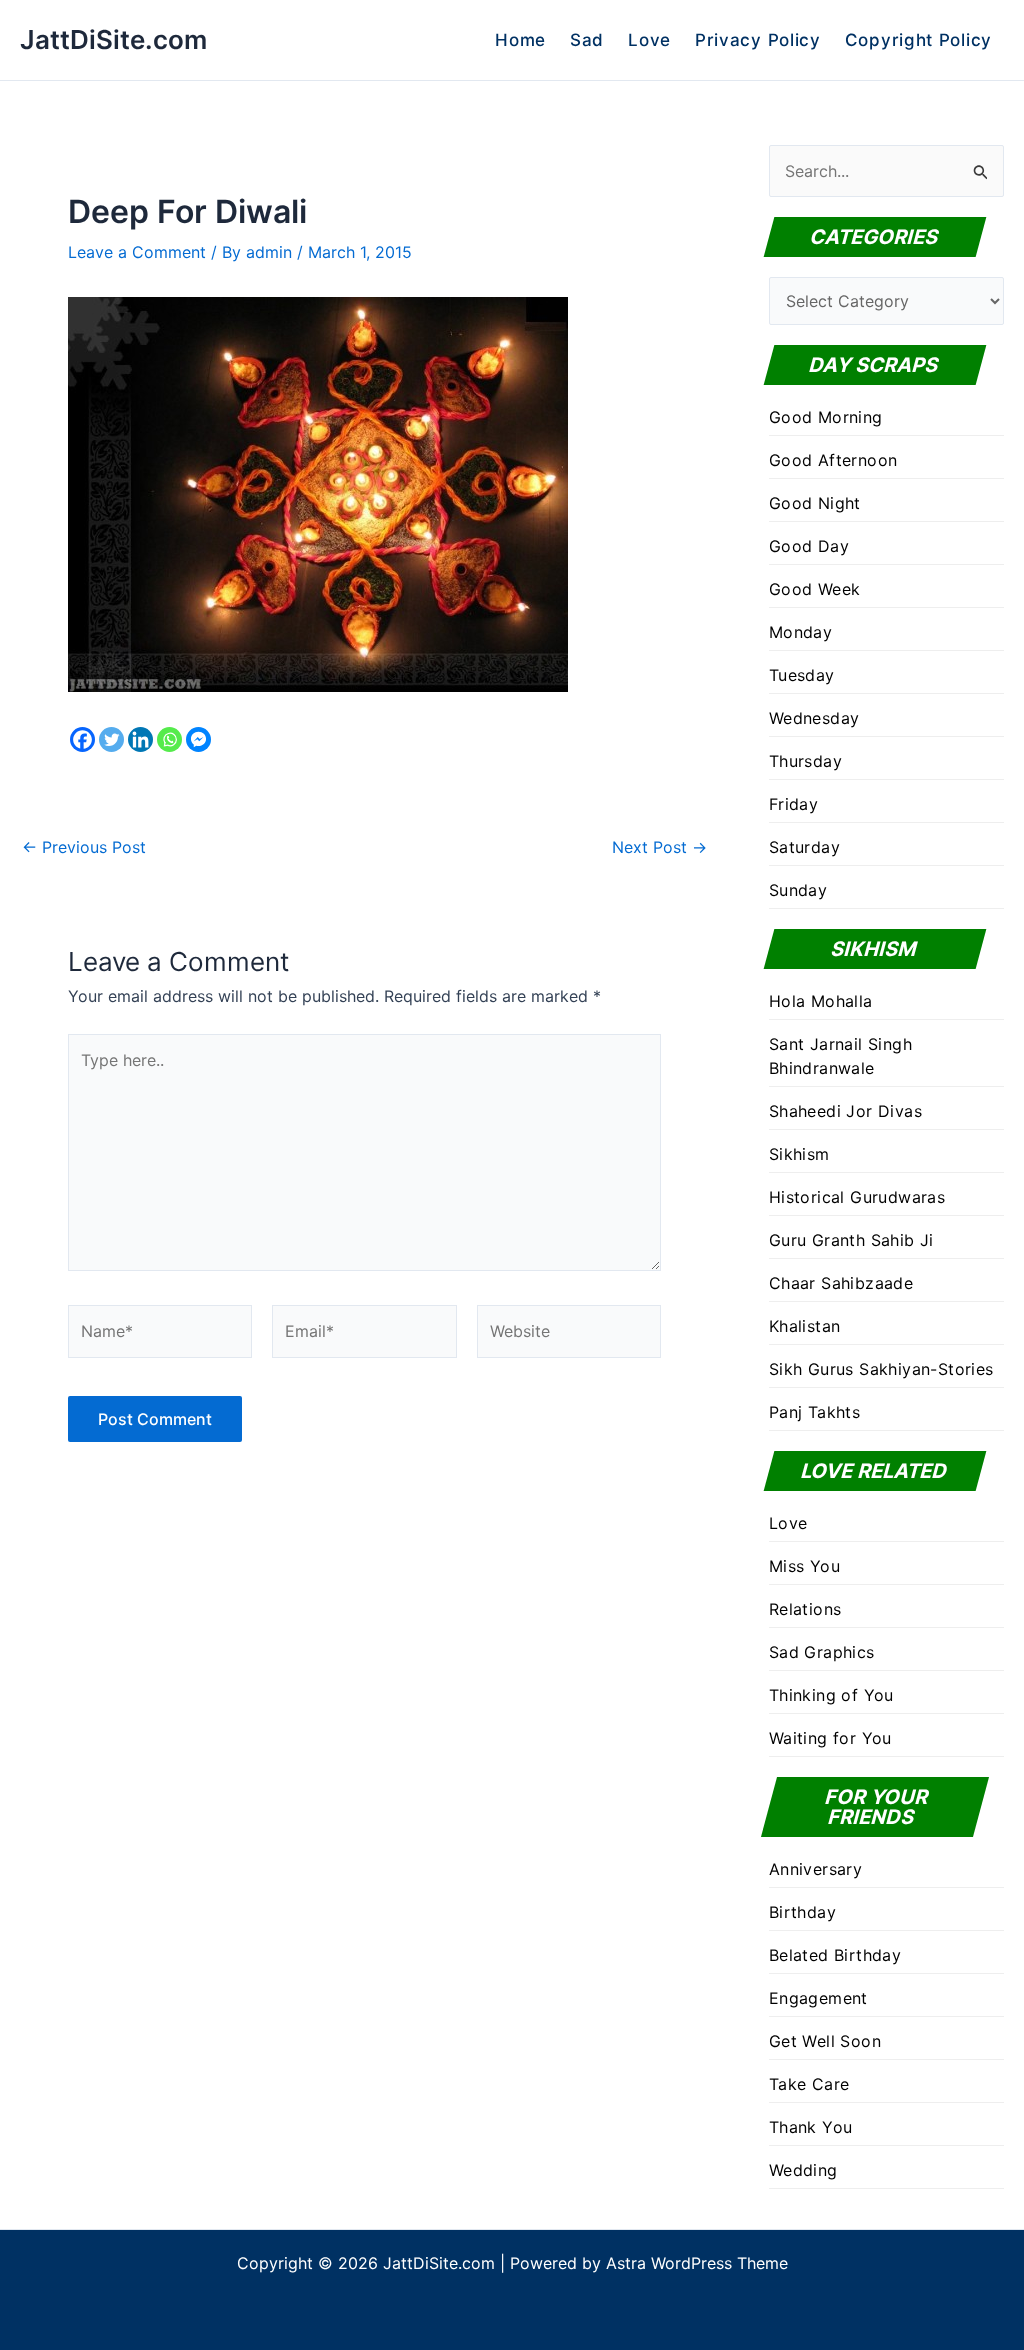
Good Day (809, 546)
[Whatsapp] (169, 739)
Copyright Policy (918, 40)
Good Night (815, 503)
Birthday (802, 1912)
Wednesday (814, 718)
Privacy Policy (758, 40)
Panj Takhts (814, 1412)
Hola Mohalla (821, 1001)
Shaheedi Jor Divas (845, 1111)
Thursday (805, 761)
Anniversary (815, 1869)
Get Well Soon (825, 2041)
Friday (793, 804)
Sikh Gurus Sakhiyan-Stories (881, 1369)
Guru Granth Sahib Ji (851, 1240)
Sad (587, 40)
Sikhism (799, 1154)
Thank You (811, 2127)
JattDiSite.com (113, 39)
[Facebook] (82, 739)
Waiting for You (830, 1738)
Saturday (804, 847)
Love (649, 40)
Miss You (804, 1566)
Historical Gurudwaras (857, 1197)
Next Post (659, 847)
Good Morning (826, 417)
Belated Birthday (835, 1955)
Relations (805, 1609)
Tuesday (802, 675)
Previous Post (84, 847)
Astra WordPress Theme (697, 2263)
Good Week (815, 589)
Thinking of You (831, 1695)
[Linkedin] (140, 739)
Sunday (798, 890)
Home (520, 40)
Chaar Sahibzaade (841, 1283)
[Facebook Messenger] (198, 739)
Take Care (809, 2084)
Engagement (818, 1998)
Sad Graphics (822, 1652)
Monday (800, 632)
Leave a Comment (137, 252)
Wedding (803, 2170)
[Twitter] (111, 739)
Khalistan (805, 1326)
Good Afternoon (833, 460)
